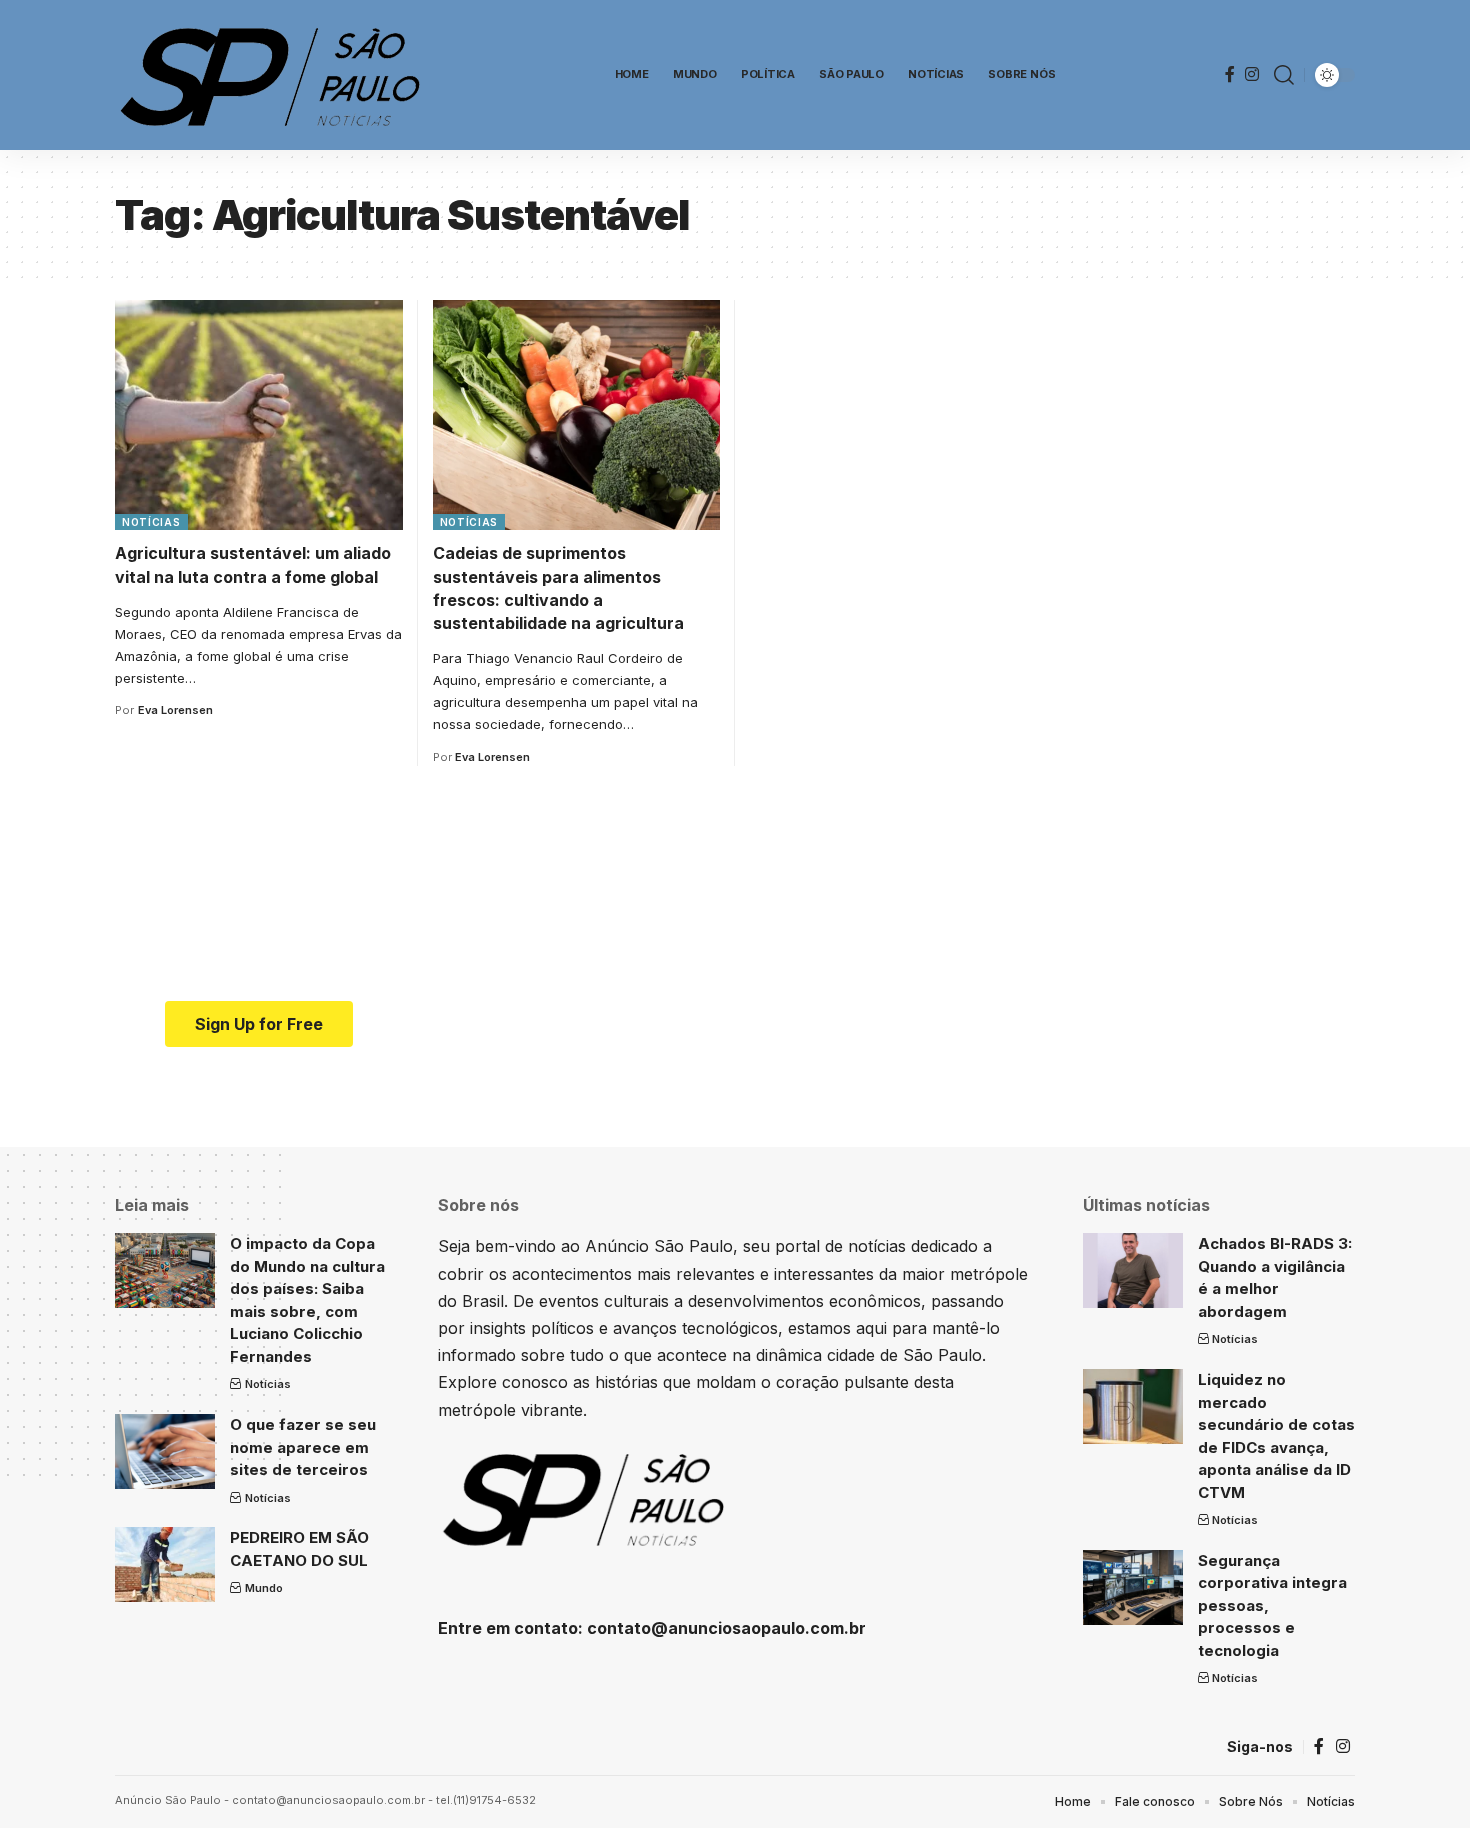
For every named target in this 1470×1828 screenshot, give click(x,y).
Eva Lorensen (175, 710)
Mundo (264, 1588)
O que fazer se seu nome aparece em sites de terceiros (303, 1447)
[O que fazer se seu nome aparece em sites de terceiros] (165, 1451)
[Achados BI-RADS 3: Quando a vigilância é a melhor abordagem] (1133, 1270)
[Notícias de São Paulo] (275, 75)
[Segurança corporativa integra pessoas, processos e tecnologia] (1133, 1587)
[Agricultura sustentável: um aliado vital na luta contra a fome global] (259, 415)
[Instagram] (1252, 74)
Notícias (151, 522)
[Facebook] (1230, 74)
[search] (1284, 75)
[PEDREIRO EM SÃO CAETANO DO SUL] (165, 1564)
